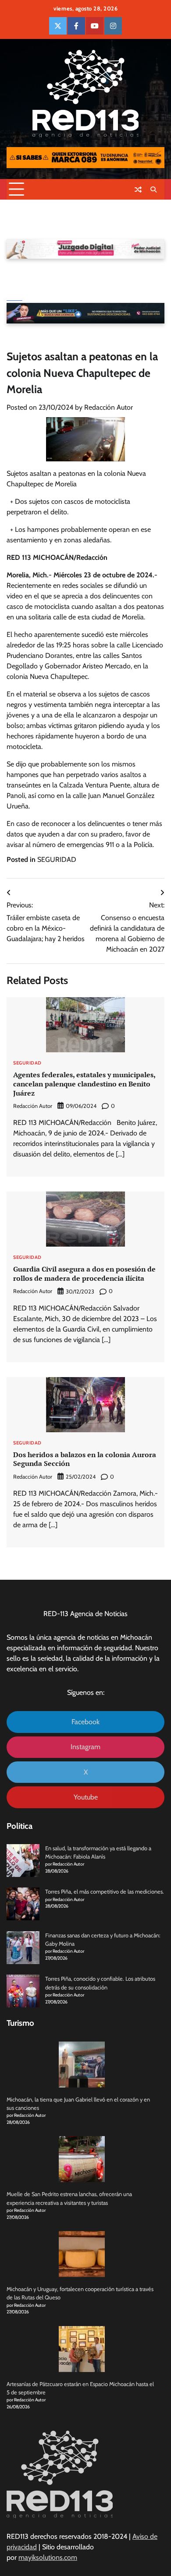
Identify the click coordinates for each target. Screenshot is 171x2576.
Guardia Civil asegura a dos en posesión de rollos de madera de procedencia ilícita (84, 1274)
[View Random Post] (138, 190)
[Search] (153, 190)
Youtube (86, 1797)
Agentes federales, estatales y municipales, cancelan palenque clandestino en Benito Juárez (84, 1084)
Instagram (85, 1747)
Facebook (85, 1722)
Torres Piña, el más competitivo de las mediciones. (105, 1892)
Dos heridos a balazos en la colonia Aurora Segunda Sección (85, 1459)
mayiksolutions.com (48, 2557)
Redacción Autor (109, 407)
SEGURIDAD (57, 859)
